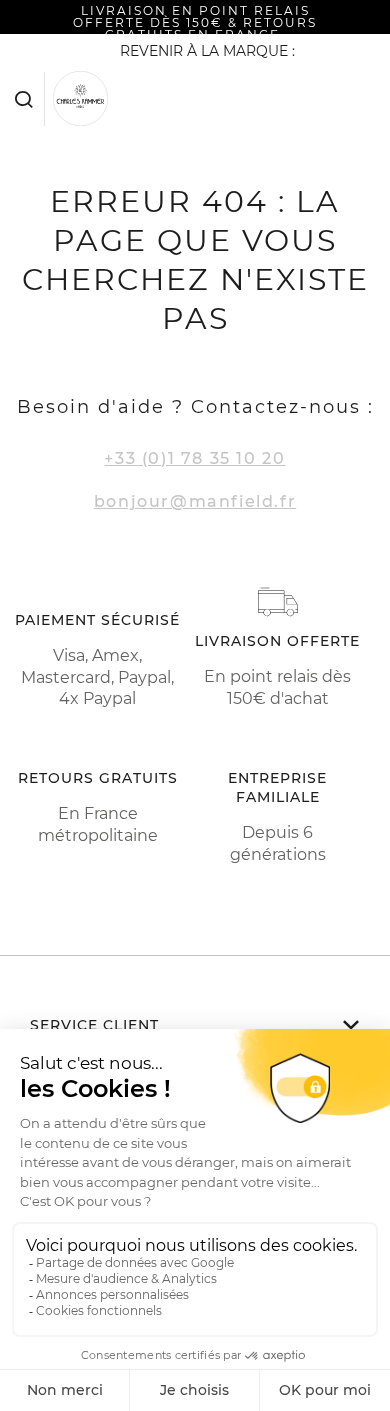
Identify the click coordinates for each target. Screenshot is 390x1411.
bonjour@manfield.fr (195, 501)
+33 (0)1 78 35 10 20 (194, 458)
